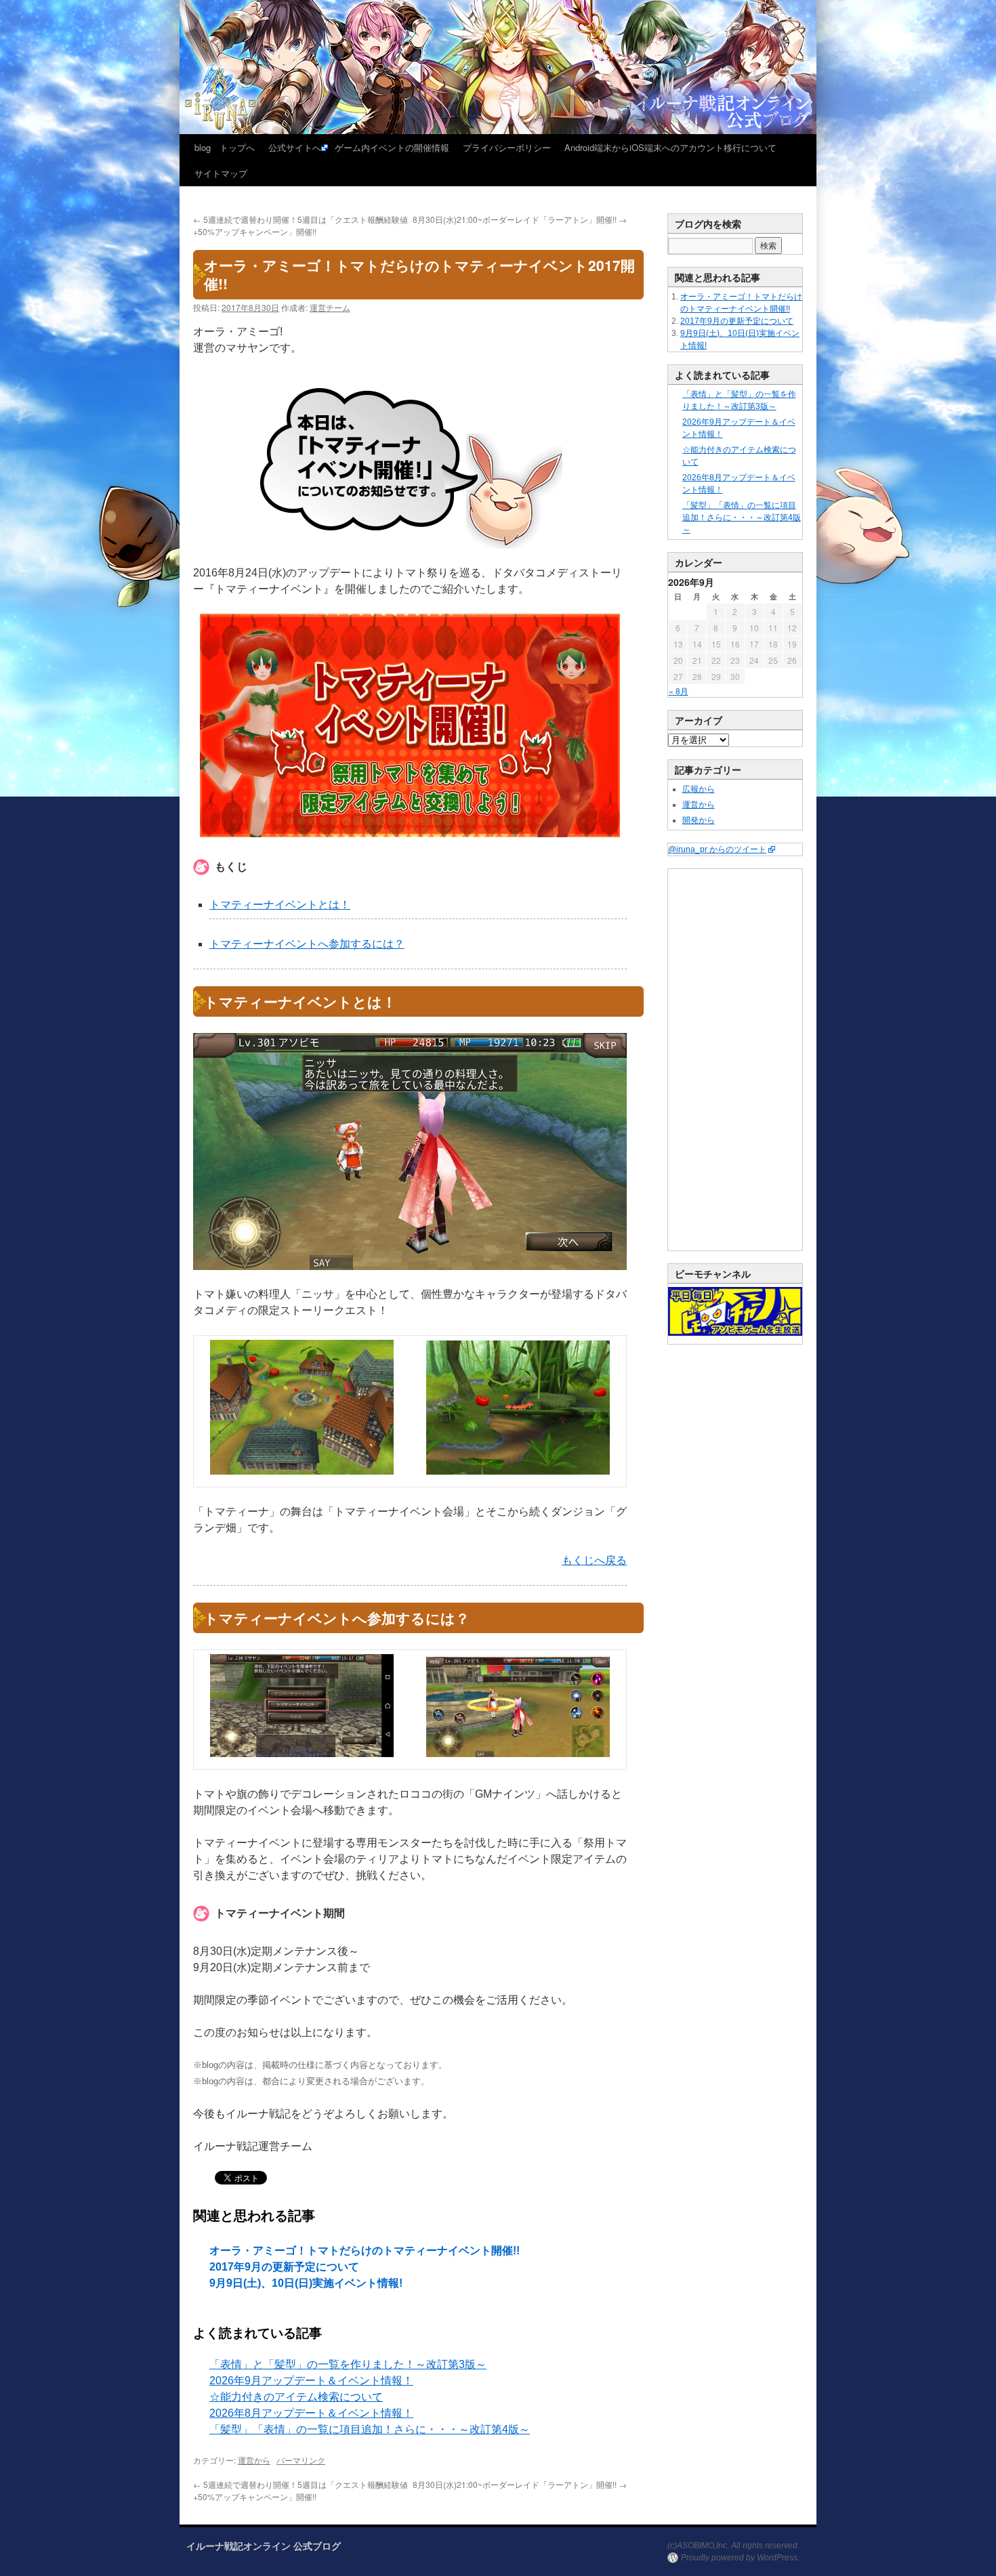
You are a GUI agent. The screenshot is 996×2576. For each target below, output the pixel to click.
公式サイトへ (295, 147)
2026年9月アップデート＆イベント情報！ (311, 2381)
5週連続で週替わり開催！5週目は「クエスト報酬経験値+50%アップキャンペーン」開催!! (300, 225)
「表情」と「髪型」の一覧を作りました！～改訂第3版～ (348, 2364)
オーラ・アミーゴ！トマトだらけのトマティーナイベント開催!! (365, 2251)
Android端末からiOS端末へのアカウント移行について (670, 147)
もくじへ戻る (594, 1560)
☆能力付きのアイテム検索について (296, 2397)
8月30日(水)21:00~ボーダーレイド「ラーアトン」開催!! (520, 219)
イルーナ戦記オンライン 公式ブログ (264, 2546)
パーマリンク (301, 2460)
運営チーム (330, 307)
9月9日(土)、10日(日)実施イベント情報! (306, 2283)
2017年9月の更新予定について (284, 2267)
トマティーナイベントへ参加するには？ (307, 944)
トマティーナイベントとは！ (280, 905)
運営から (254, 2460)
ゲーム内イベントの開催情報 (392, 147)
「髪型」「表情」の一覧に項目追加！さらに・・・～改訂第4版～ (370, 2429)
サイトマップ (221, 173)
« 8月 (679, 691)
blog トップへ (225, 147)
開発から (699, 820)
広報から (699, 789)
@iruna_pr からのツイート (717, 849)
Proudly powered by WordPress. (740, 2558)
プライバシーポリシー (507, 147)
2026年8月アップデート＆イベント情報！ (311, 2413)
